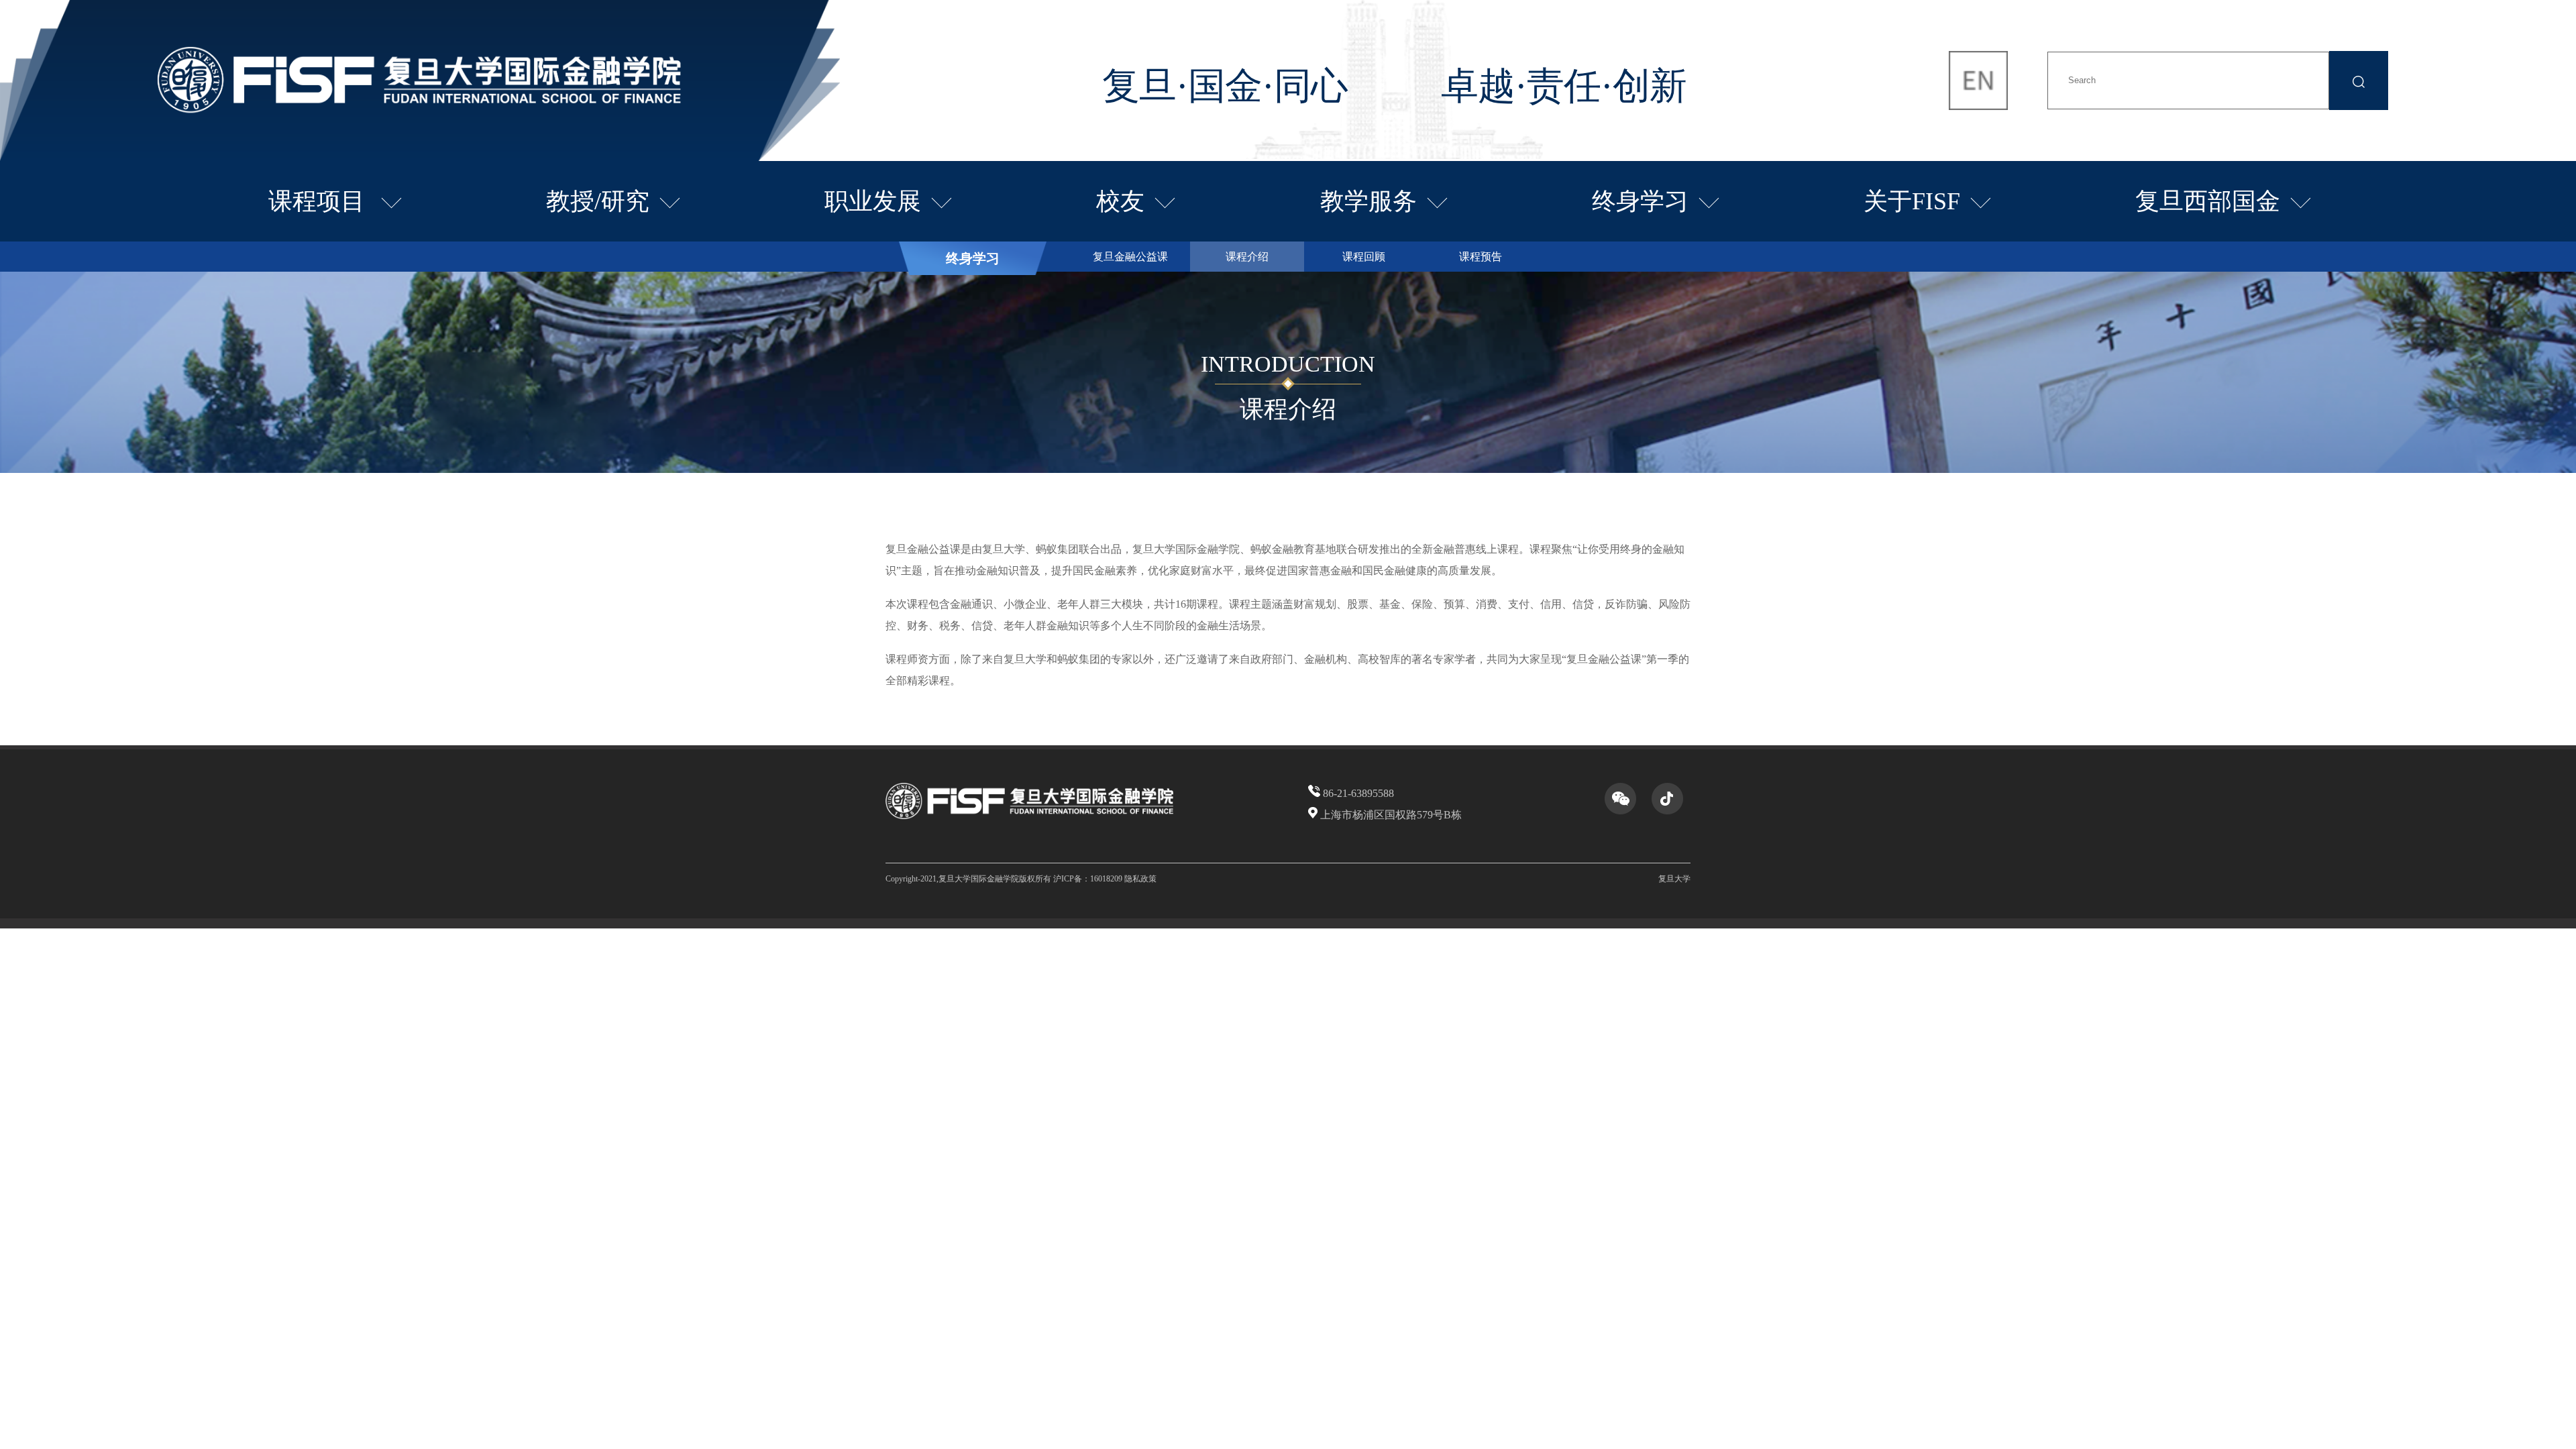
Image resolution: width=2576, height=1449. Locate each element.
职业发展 (873, 201)
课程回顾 (1364, 257)
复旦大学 (1674, 879)
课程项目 (320, 201)
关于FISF (1912, 201)
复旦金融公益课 (1130, 257)
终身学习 (1640, 201)
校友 (1120, 201)
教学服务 (1368, 201)
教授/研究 (598, 201)
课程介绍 (1247, 257)
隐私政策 (1140, 879)
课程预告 (1481, 257)
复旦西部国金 (2208, 201)
